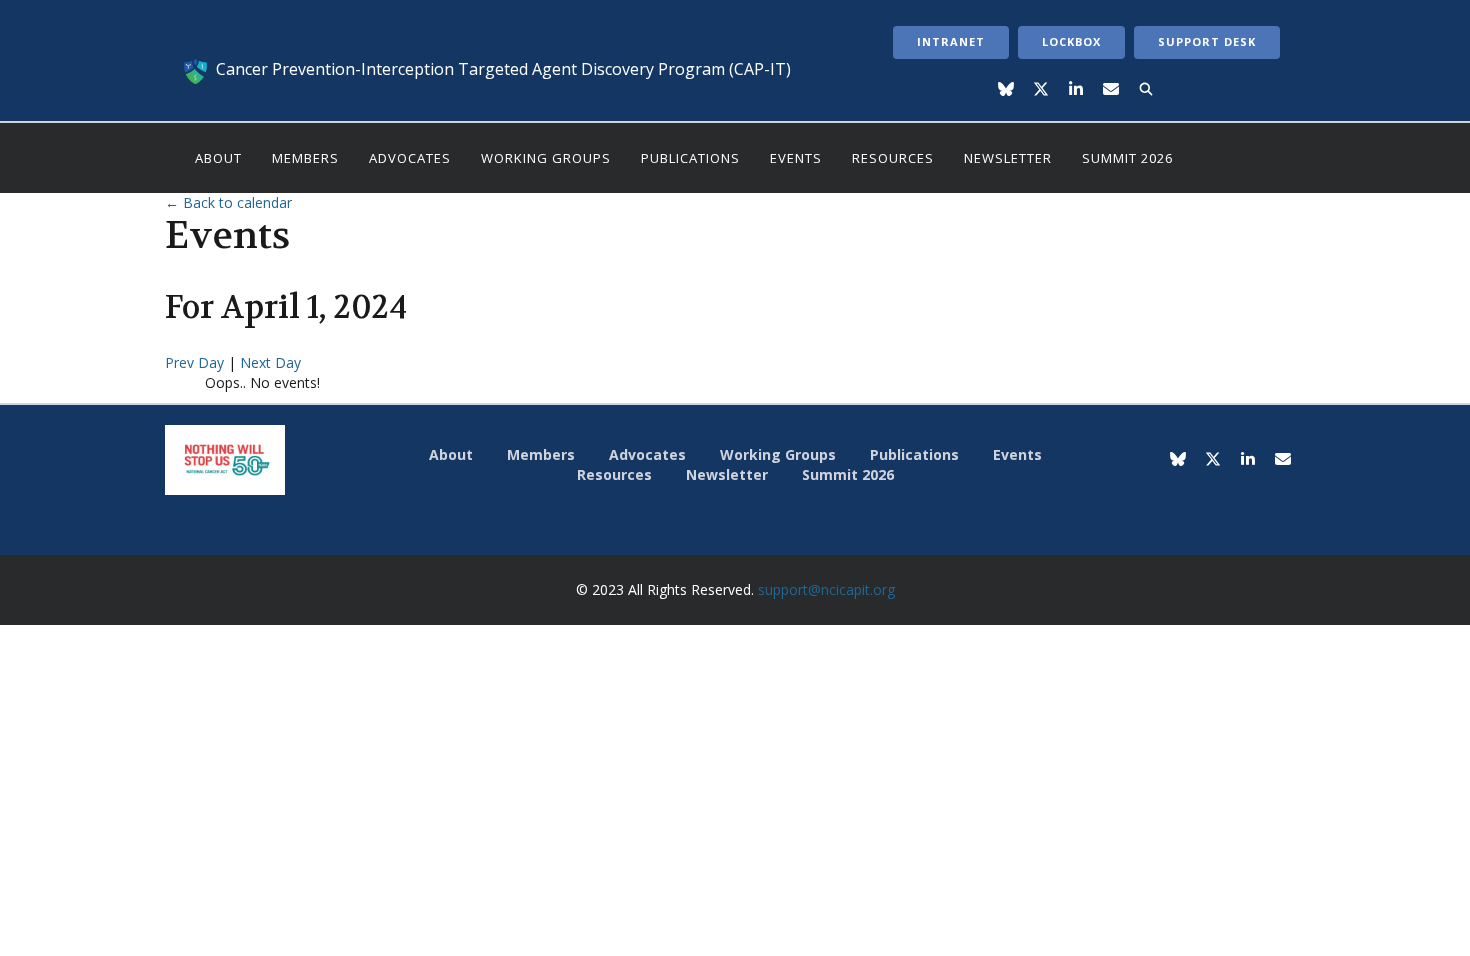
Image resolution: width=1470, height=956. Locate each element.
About (218, 158)
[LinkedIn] (1076, 90)
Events (796, 158)
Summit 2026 (1127, 158)
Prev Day (196, 362)
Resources (893, 158)
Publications (690, 158)
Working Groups (546, 158)
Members (305, 158)
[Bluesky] (1006, 90)
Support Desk (1207, 41)
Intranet (951, 41)
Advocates (410, 158)
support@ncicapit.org (826, 589)
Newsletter (1008, 158)
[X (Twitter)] (1041, 90)
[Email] (1111, 90)
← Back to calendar (228, 202)
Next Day (270, 362)
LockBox (1071, 41)
